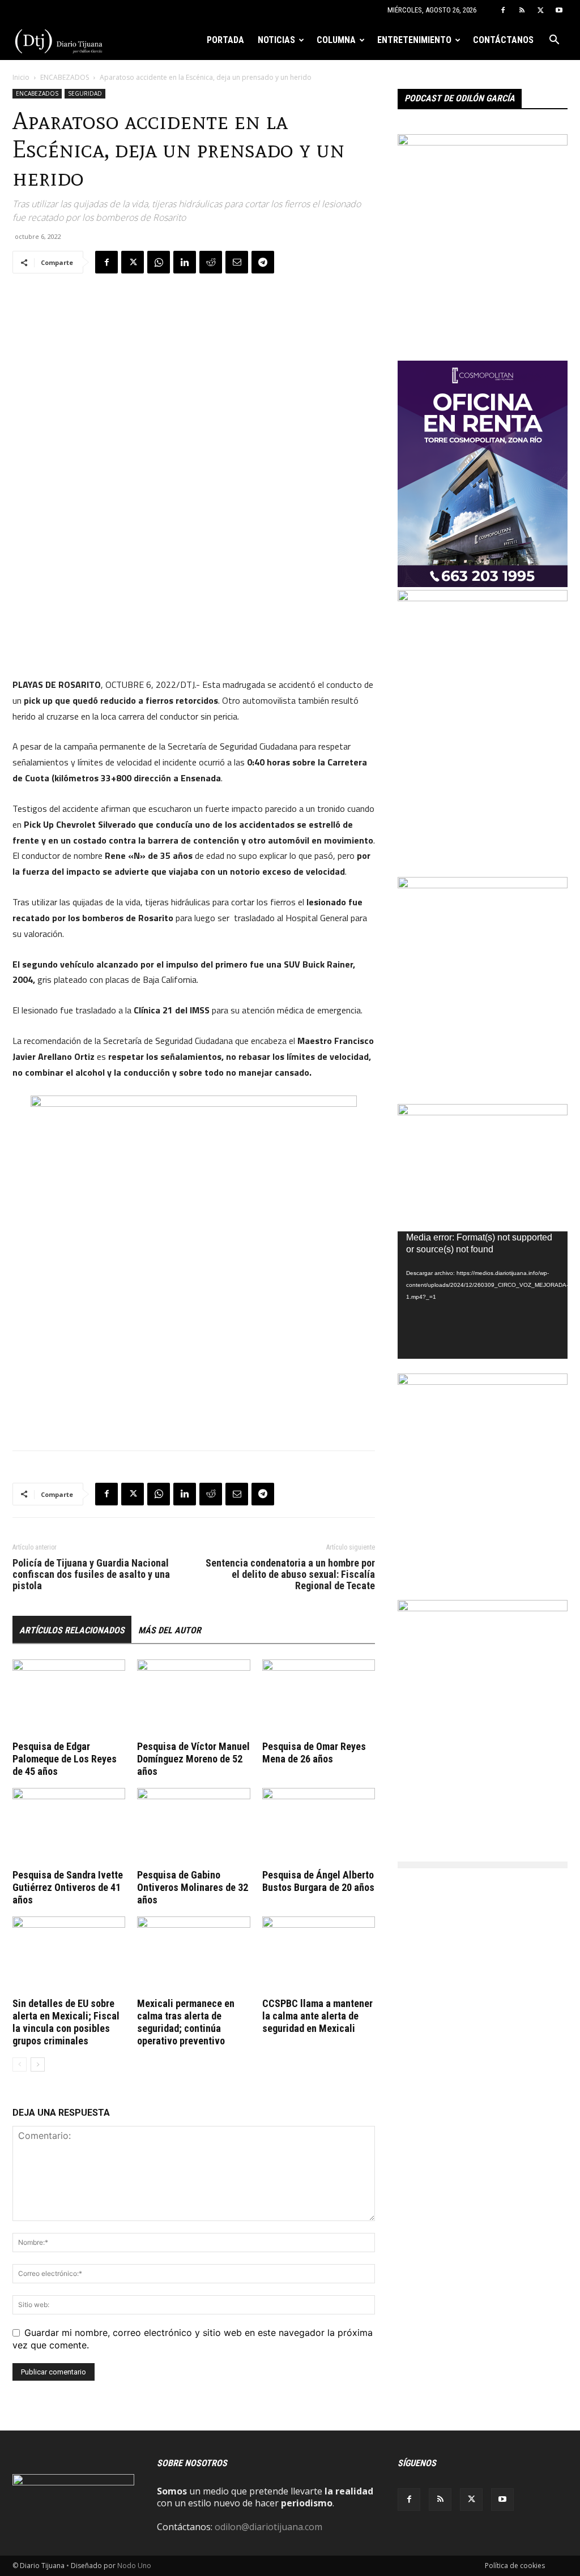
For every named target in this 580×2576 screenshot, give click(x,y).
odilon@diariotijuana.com (268, 2527)
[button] (554, 41)
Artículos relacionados (72, 1630)
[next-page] (38, 2064)
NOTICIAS (276, 40)
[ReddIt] (211, 262)
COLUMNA (336, 40)
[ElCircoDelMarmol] (483, 1112)
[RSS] (522, 10)
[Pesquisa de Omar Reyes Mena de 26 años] (319, 1698)
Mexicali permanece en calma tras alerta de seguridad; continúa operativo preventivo (186, 2022)
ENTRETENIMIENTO (414, 40)
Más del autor (170, 1630)
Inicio (21, 77)
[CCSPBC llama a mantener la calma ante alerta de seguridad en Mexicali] (319, 1955)
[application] (483, 1295)
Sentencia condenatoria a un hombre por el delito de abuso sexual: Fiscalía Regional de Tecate (290, 1574)
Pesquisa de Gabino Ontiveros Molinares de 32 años (193, 1887)
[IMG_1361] (483, 1608)
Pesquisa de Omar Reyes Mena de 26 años (314, 1753)
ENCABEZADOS (65, 77)
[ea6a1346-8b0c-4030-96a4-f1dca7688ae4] (483, 598)
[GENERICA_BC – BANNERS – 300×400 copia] (483, 142)
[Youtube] (559, 10)
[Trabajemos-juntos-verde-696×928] (483, 1381)
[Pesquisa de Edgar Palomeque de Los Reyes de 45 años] (69, 1698)
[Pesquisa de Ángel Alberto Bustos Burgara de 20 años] (319, 1827)
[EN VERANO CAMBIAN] (483, 885)
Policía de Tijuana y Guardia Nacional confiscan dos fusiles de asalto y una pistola (91, 1574)
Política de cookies (515, 2566)
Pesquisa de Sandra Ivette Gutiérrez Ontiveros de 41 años (68, 1887)
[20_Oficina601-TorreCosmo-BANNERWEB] (483, 584)
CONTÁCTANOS (503, 40)
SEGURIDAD (85, 93)
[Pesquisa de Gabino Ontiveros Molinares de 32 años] (193, 1827)
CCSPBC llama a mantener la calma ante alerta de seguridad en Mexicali (317, 2016)
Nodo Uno (134, 2566)
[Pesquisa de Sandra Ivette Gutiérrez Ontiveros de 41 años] (69, 1827)
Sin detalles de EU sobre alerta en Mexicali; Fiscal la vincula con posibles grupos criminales (66, 2022)
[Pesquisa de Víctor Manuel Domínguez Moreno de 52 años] (193, 1698)
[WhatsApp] (159, 262)
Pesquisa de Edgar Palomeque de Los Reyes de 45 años (65, 1759)
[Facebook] (503, 10)
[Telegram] (263, 262)
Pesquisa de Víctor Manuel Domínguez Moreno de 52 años (193, 1759)
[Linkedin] (185, 262)
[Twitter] (540, 10)
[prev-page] (20, 2064)
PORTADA (225, 40)
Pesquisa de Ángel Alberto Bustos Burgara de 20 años (318, 1881)
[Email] (237, 262)
